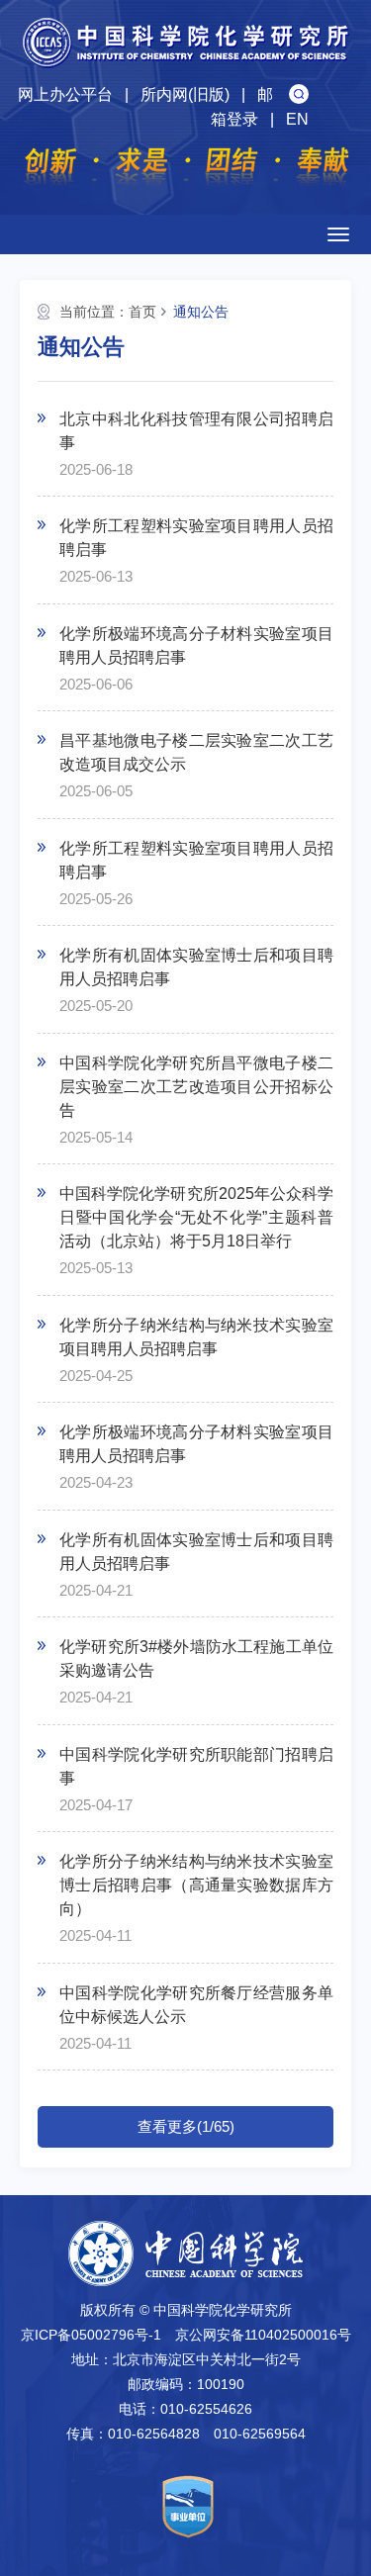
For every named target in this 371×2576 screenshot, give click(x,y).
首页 (142, 312)
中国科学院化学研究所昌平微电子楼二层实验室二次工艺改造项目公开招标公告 (196, 1087)
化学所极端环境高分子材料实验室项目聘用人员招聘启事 (196, 645)
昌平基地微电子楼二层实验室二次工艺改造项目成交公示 (196, 752)
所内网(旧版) (185, 94)
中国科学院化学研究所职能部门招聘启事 (196, 1766)
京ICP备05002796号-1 (91, 2335)
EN (297, 119)
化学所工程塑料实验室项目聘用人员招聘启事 (196, 538)
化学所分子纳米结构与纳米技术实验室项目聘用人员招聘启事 (196, 1337)
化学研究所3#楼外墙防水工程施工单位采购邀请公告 (196, 1658)
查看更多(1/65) (186, 2126)
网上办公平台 (65, 94)
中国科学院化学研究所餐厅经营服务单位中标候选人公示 (196, 2005)
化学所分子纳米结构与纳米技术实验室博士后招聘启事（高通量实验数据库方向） (196, 1885)
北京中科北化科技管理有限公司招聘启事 (196, 431)
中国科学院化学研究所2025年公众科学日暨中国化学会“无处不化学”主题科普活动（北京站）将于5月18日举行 (196, 1217)
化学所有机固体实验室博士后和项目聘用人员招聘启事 (196, 967)
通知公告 (201, 312)
